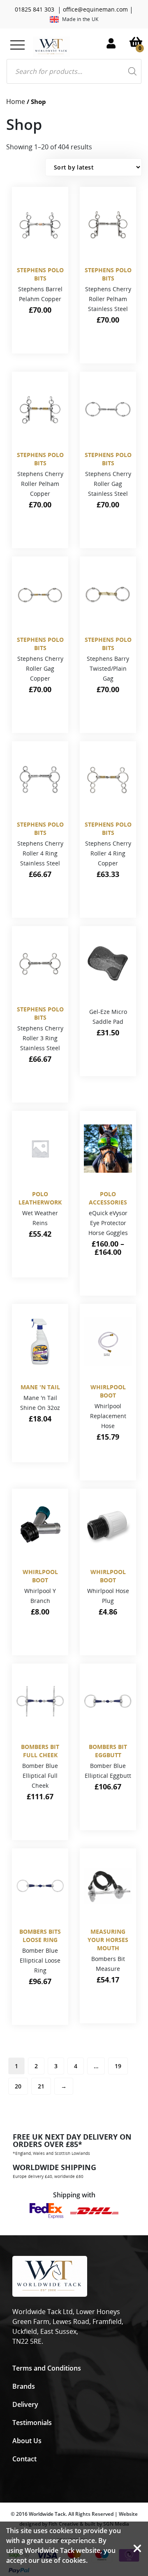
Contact (24, 2459)
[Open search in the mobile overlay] (74, 71)
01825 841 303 (35, 9)
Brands (24, 2386)
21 (41, 2086)
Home (16, 101)
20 (18, 2086)
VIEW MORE (38, 340)
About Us (27, 2441)
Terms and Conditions (47, 2368)
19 (118, 2066)
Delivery (25, 2404)
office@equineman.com (95, 9)
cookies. (75, 2560)
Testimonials (32, 2423)
